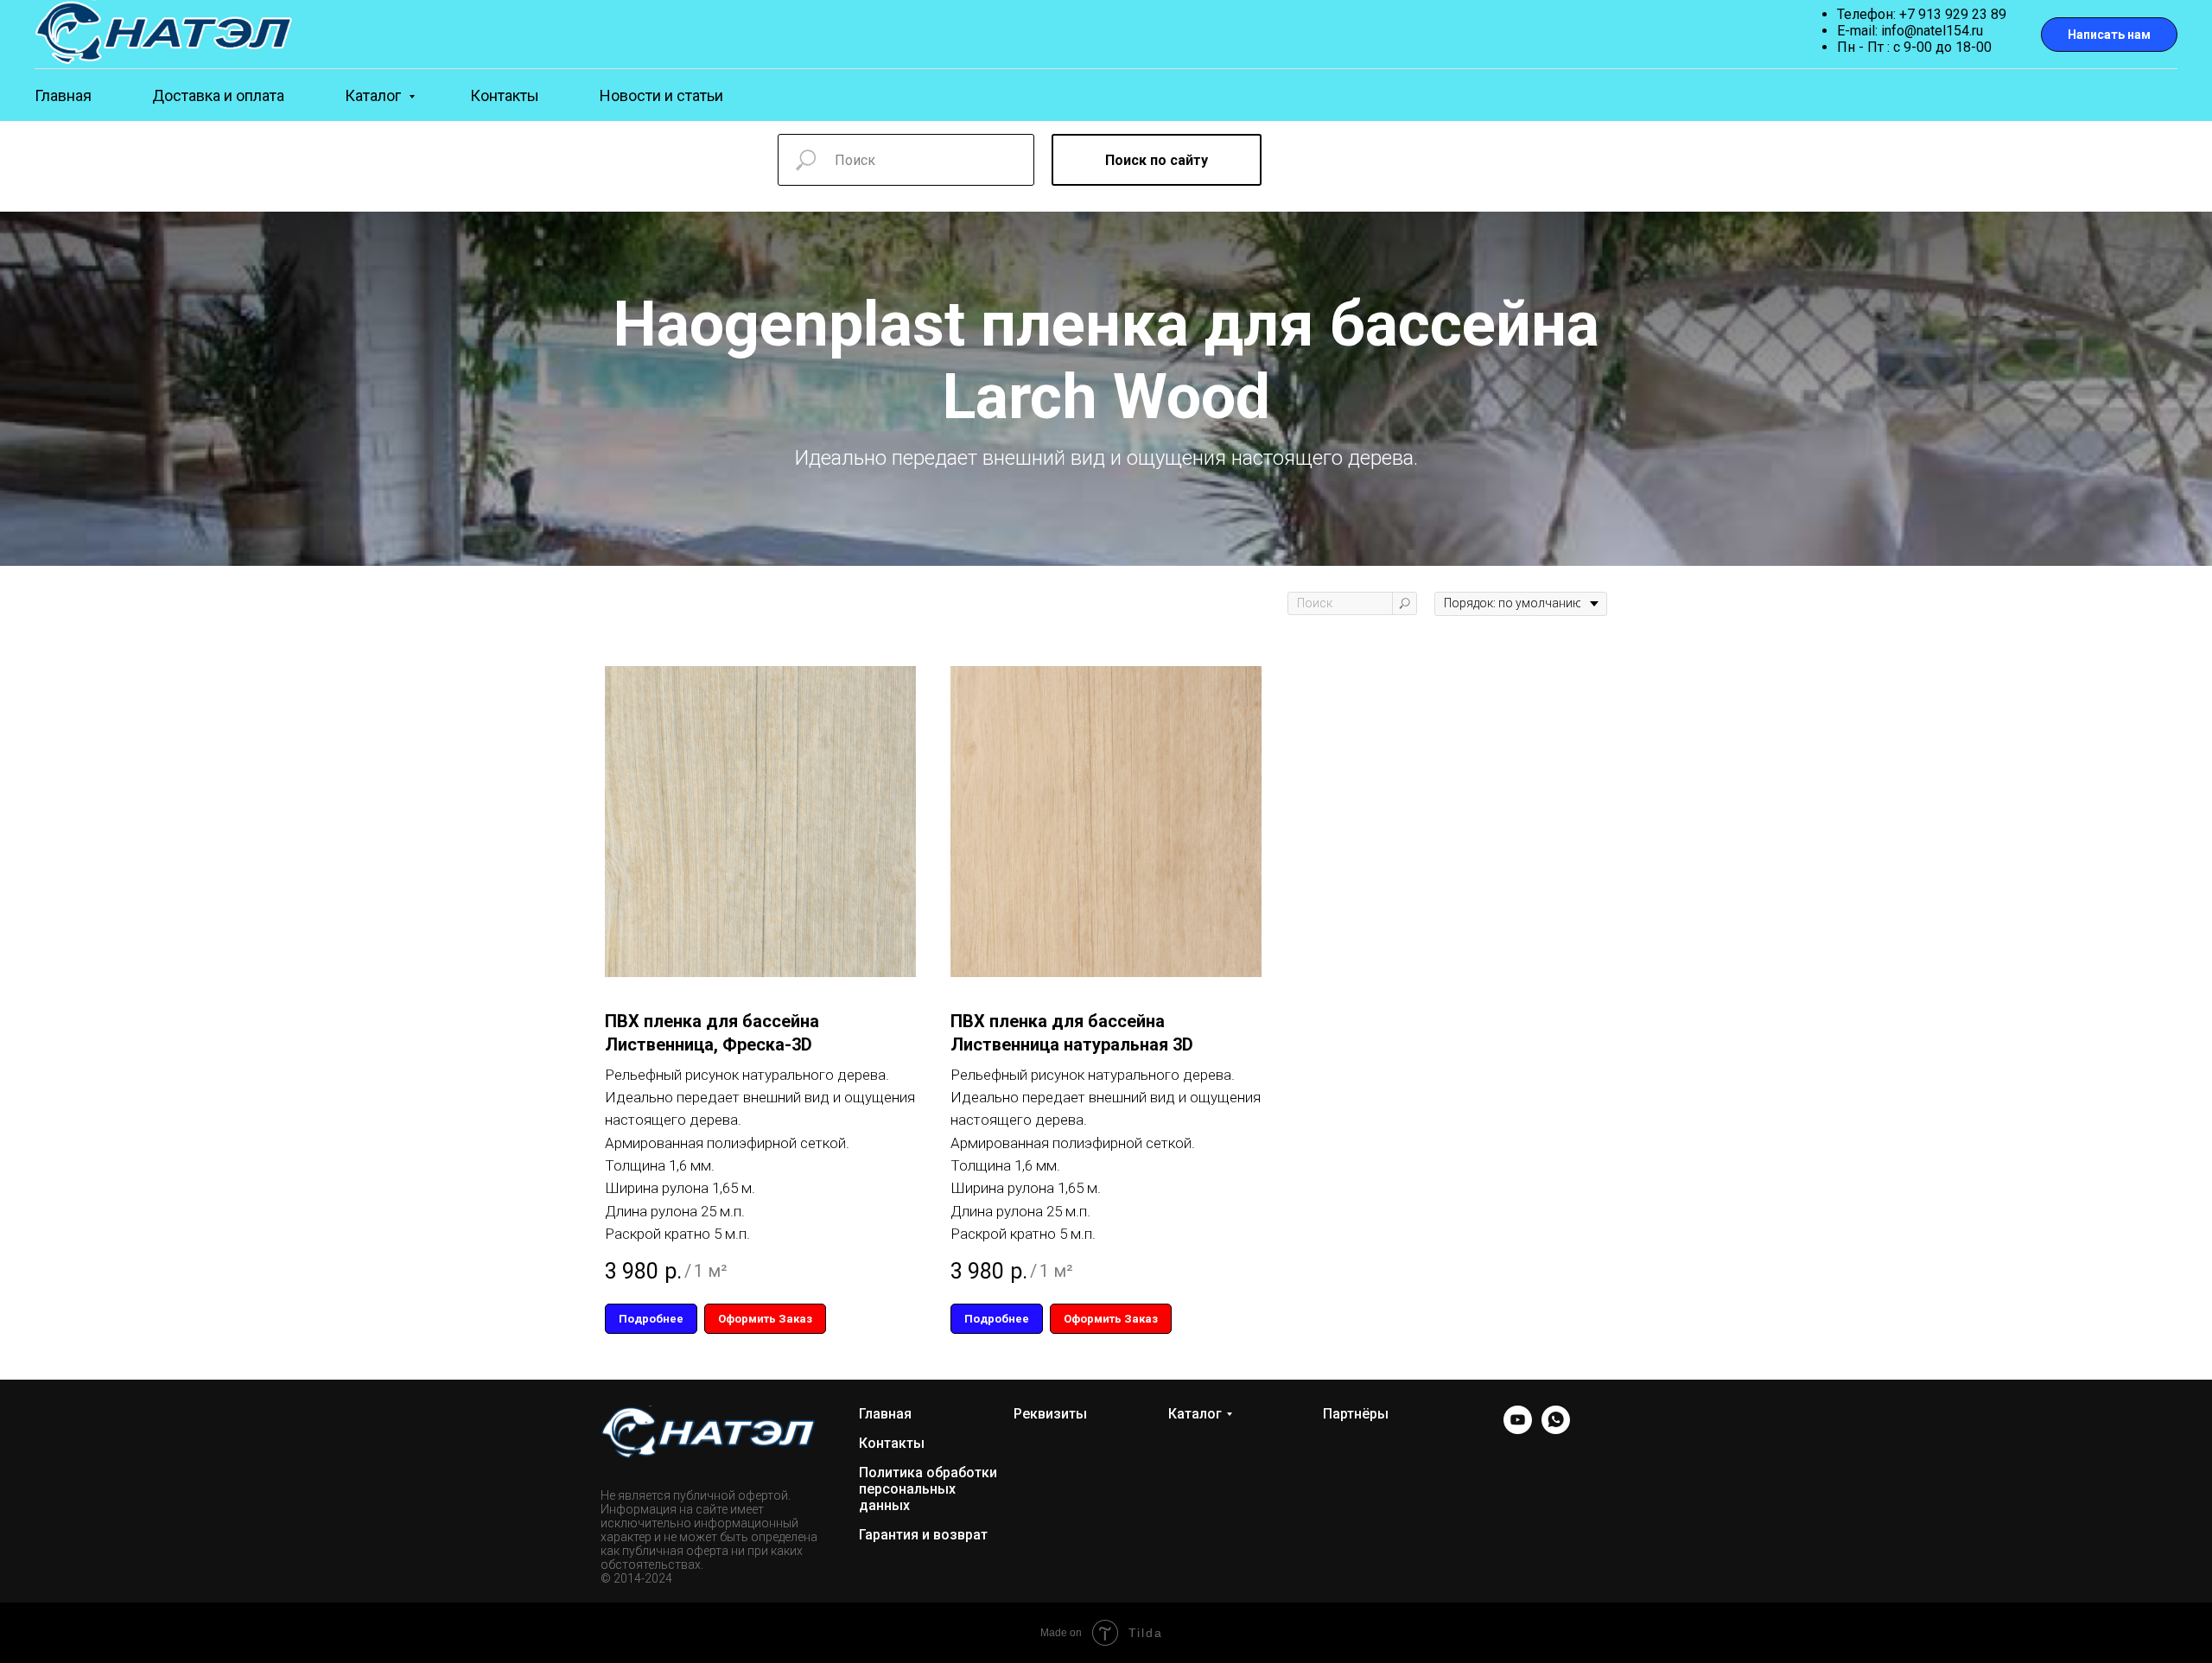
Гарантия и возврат (923, 1535)
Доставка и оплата (218, 95)
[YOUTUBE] (1518, 1429)
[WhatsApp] (1556, 1429)
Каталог (375, 95)
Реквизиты (1050, 1414)
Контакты (505, 95)
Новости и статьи (661, 95)
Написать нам (2109, 35)
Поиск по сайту (1157, 160)
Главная (63, 95)
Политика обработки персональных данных (928, 1489)
